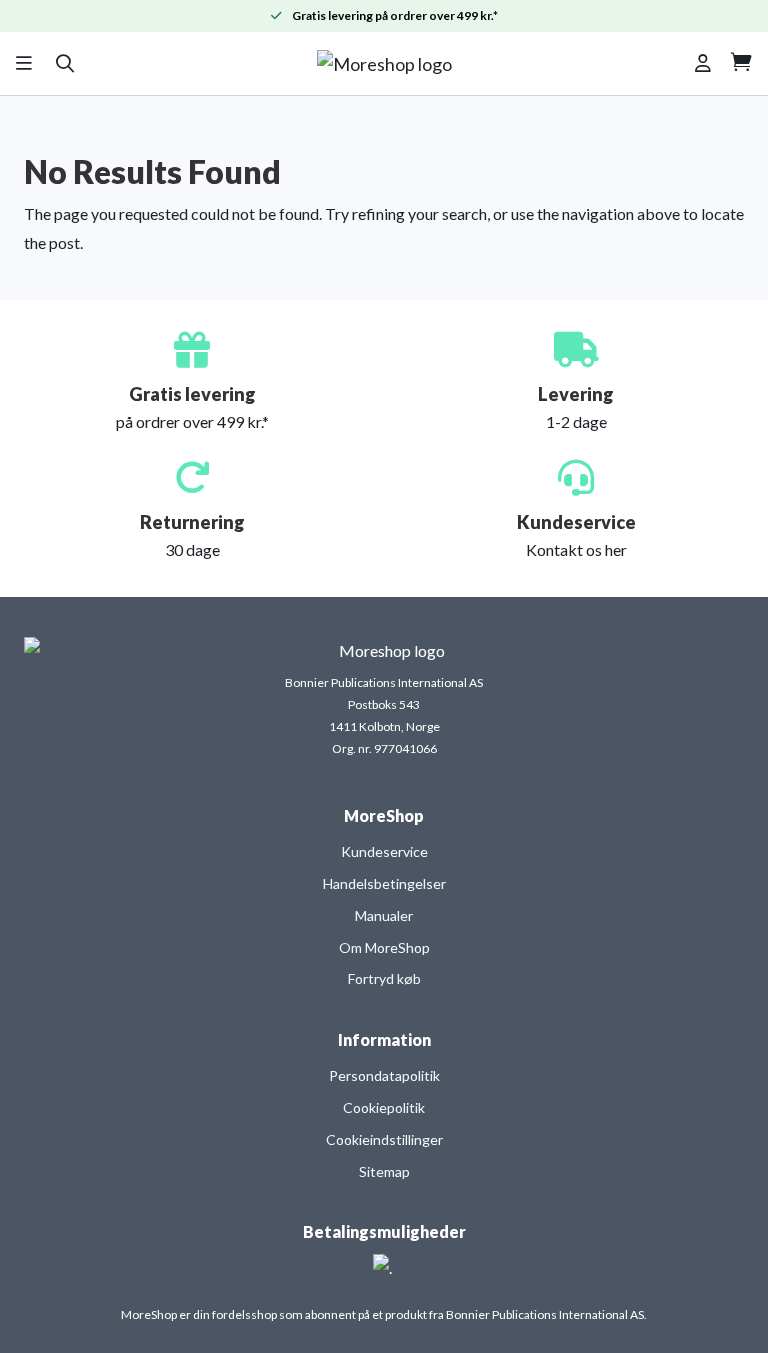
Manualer (384, 915)
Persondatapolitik (384, 1075)
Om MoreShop (384, 947)
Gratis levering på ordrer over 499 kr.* (395, 15)
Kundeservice (384, 851)
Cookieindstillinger (384, 1139)
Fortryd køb (384, 978)
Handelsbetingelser (384, 883)
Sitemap (384, 1171)
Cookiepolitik (384, 1107)
